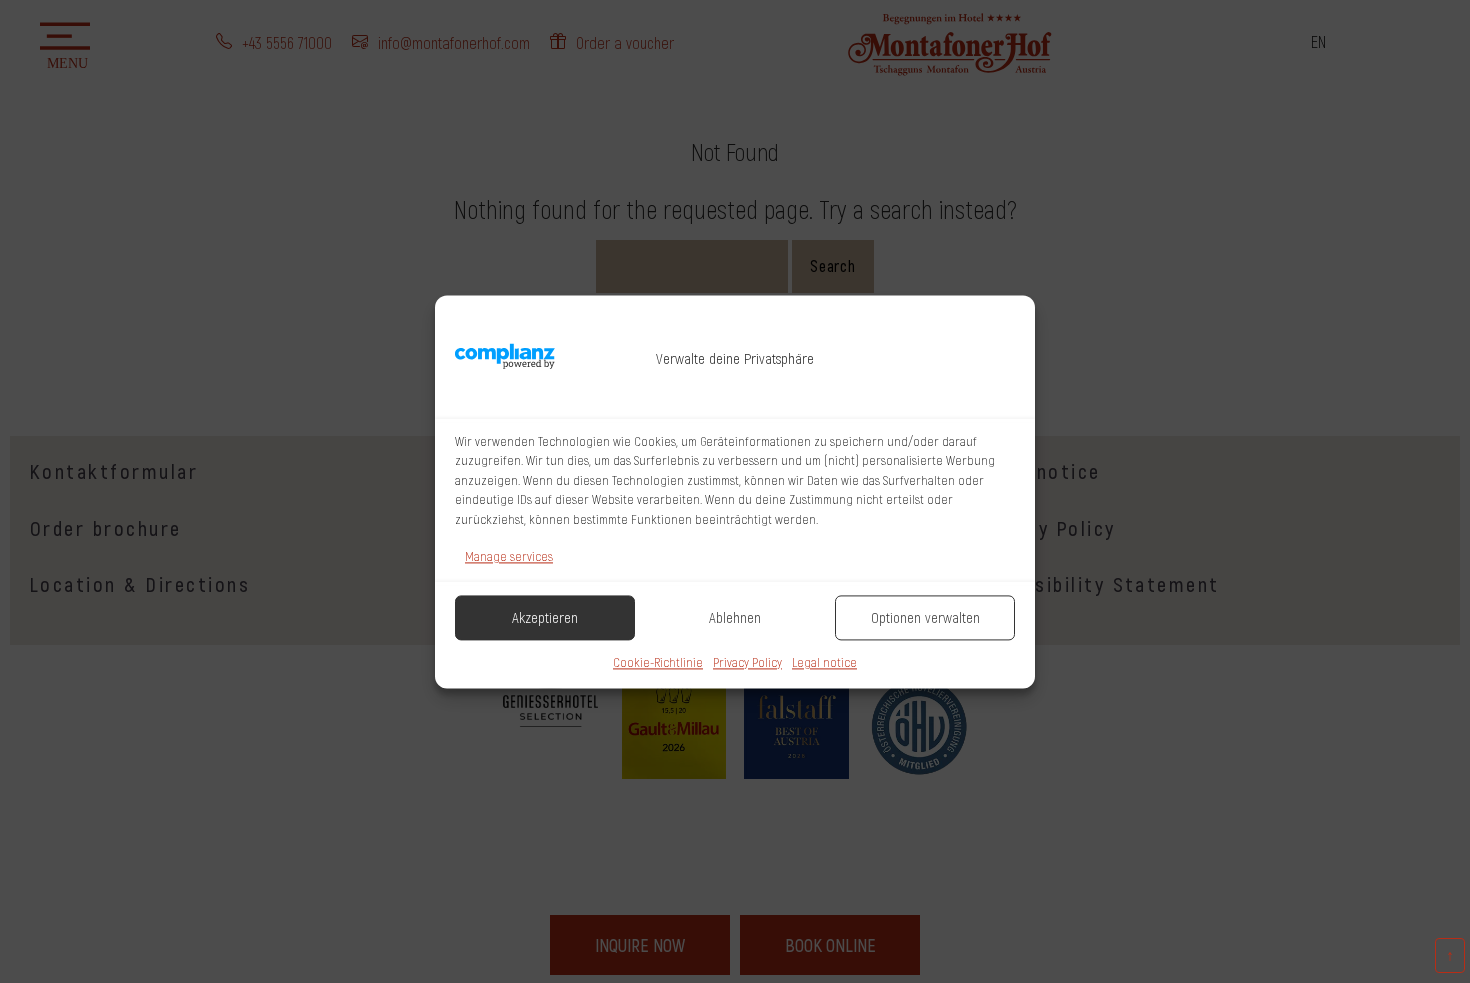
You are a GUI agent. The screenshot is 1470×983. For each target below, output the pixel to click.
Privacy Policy (747, 662)
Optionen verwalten (925, 618)
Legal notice (824, 662)
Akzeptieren (545, 618)
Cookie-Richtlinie (658, 662)
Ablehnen (735, 618)
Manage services (509, 556)
